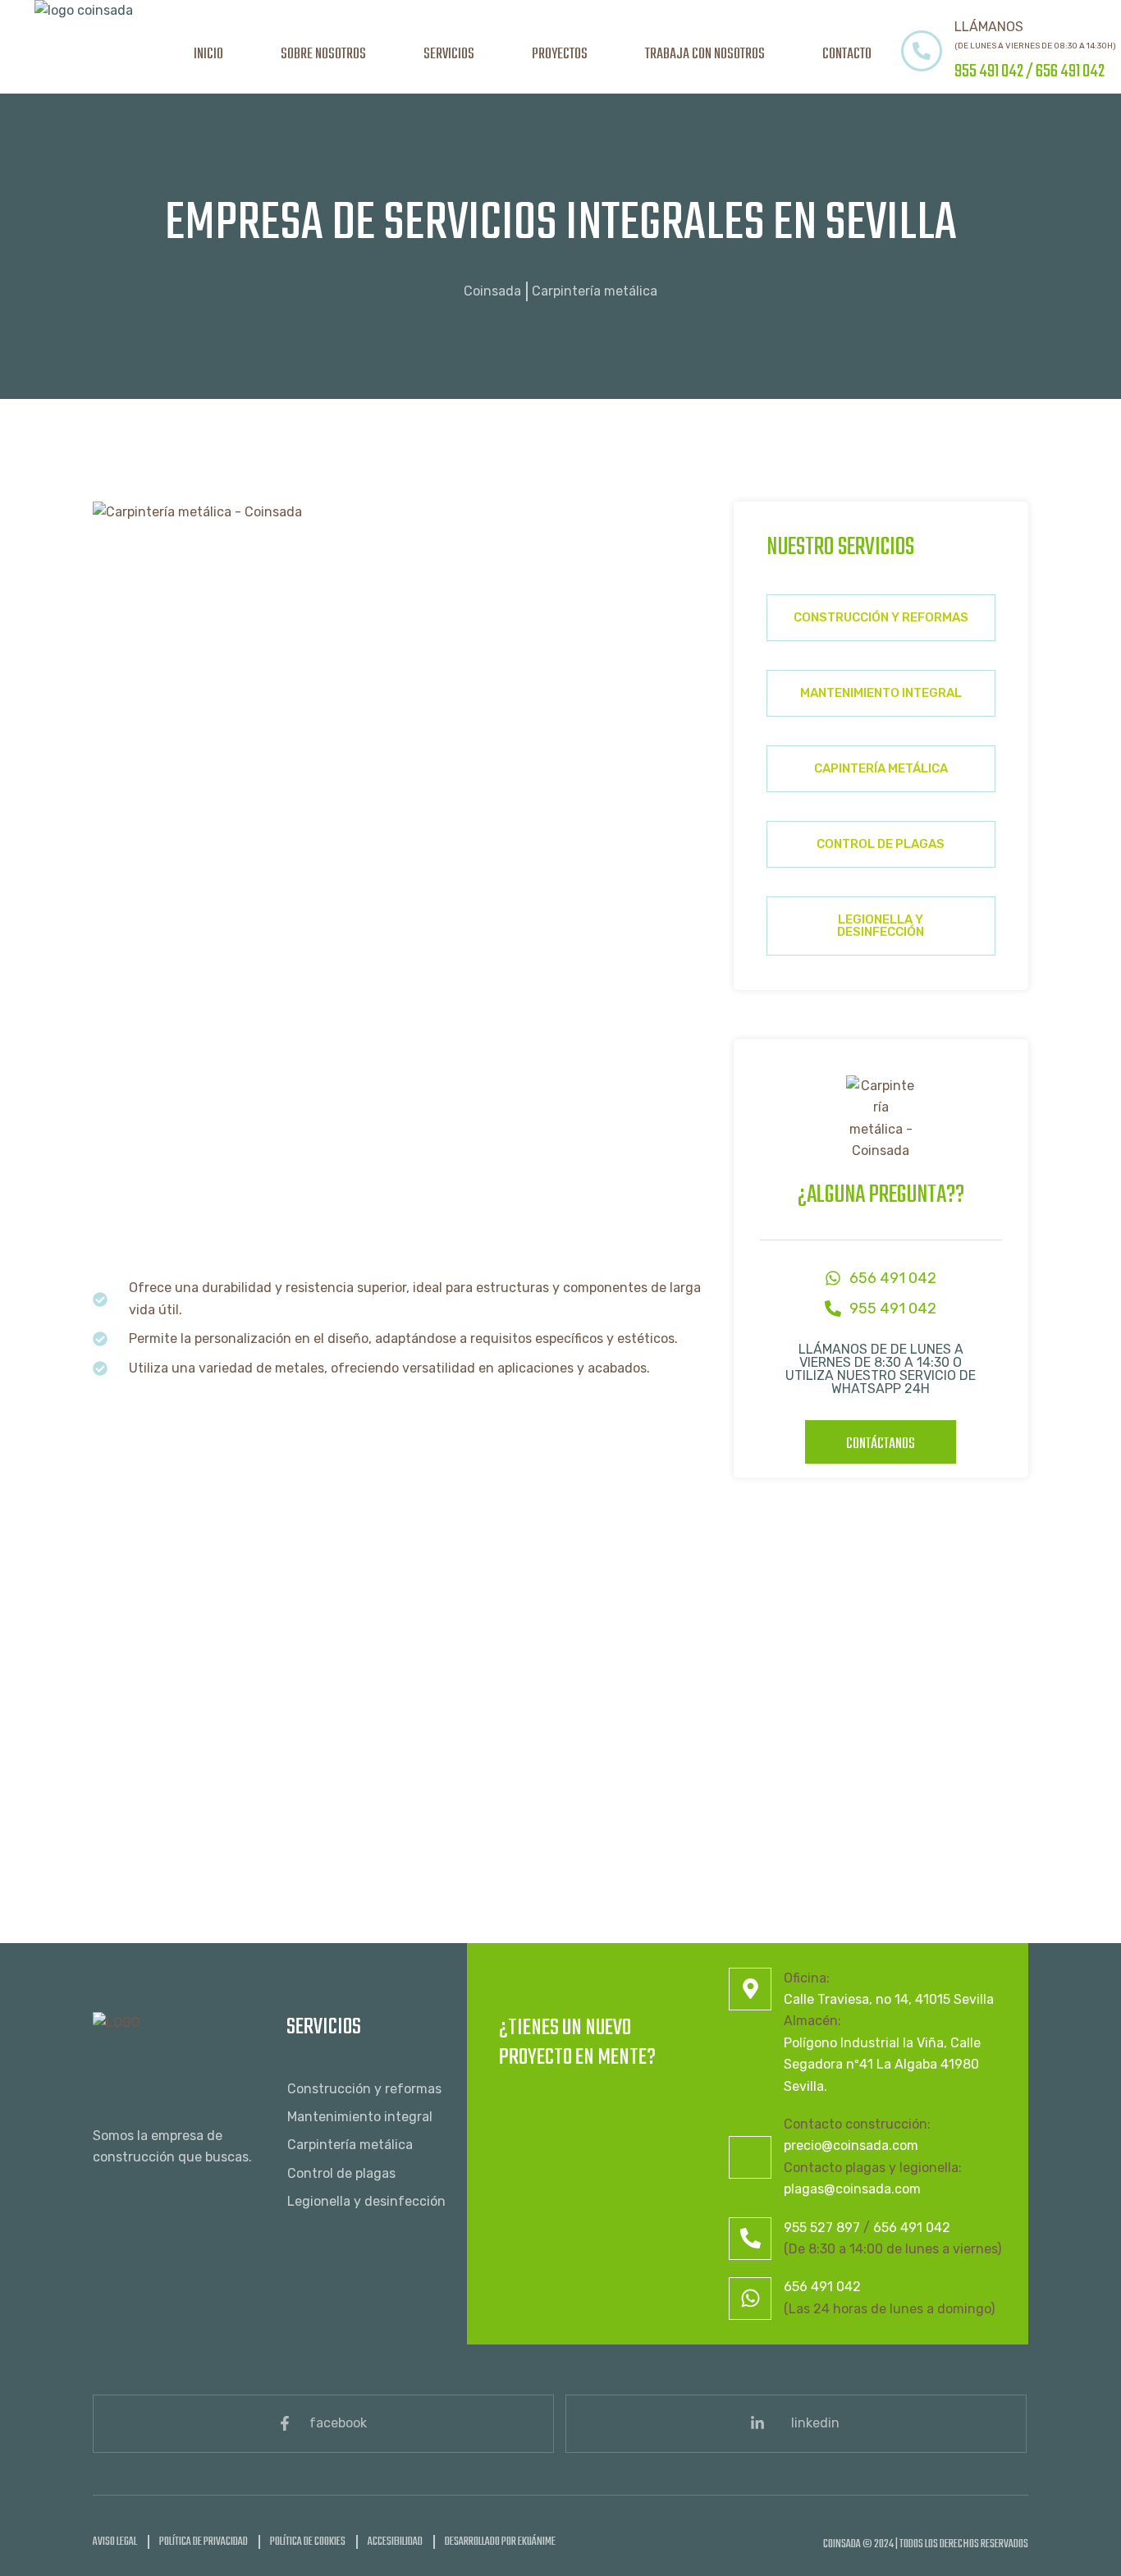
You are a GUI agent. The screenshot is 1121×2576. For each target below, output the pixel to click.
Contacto (847, 55)
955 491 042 (989, 71)
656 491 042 (1070, 71)
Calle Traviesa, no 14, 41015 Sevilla (889, 1999)
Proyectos (560, 55)
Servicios (449, 55)
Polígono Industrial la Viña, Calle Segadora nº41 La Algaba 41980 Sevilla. (882, 2065)
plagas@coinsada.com (852, 2189)
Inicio (208, 55)
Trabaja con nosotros (705, 55)
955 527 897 (822, 2228)
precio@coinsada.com (851, 2145)
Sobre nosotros (323, 55)
